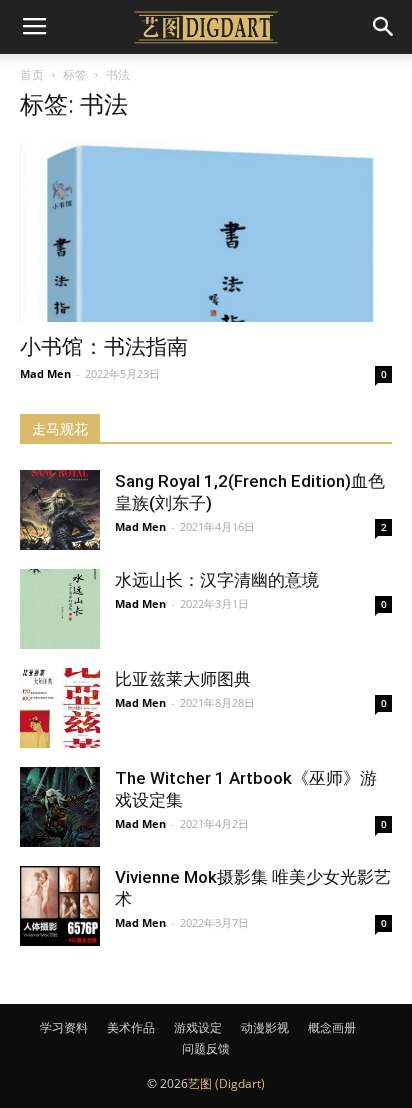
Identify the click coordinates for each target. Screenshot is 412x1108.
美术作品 (131, 1027)
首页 (32, 74)
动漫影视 (265, 1027)
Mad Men (45, 373)
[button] (384, 27)
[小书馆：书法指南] (206, 231)
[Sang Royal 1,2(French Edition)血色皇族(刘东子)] (60, 510)
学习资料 (64, 1027)
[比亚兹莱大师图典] (60, 708)
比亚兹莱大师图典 (183, 679)
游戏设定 (198, 1027)
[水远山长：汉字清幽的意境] (60, 609)
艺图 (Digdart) (226, 1083)
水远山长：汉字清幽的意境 (217, 580)
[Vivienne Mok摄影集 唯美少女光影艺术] (60, 906)
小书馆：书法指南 (104, 347)
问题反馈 (206, 1048)
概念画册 (332, 1027)
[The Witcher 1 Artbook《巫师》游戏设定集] (60, 807)
